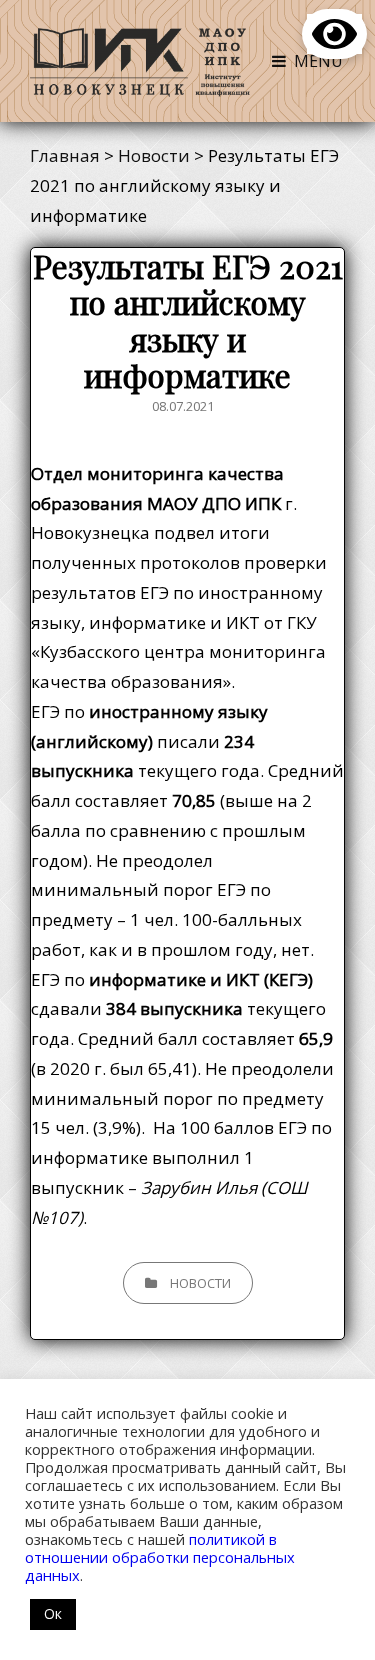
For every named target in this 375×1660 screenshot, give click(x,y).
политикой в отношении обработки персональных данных (160, 1557)
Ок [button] (53, 1613)
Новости (200, 1283)
